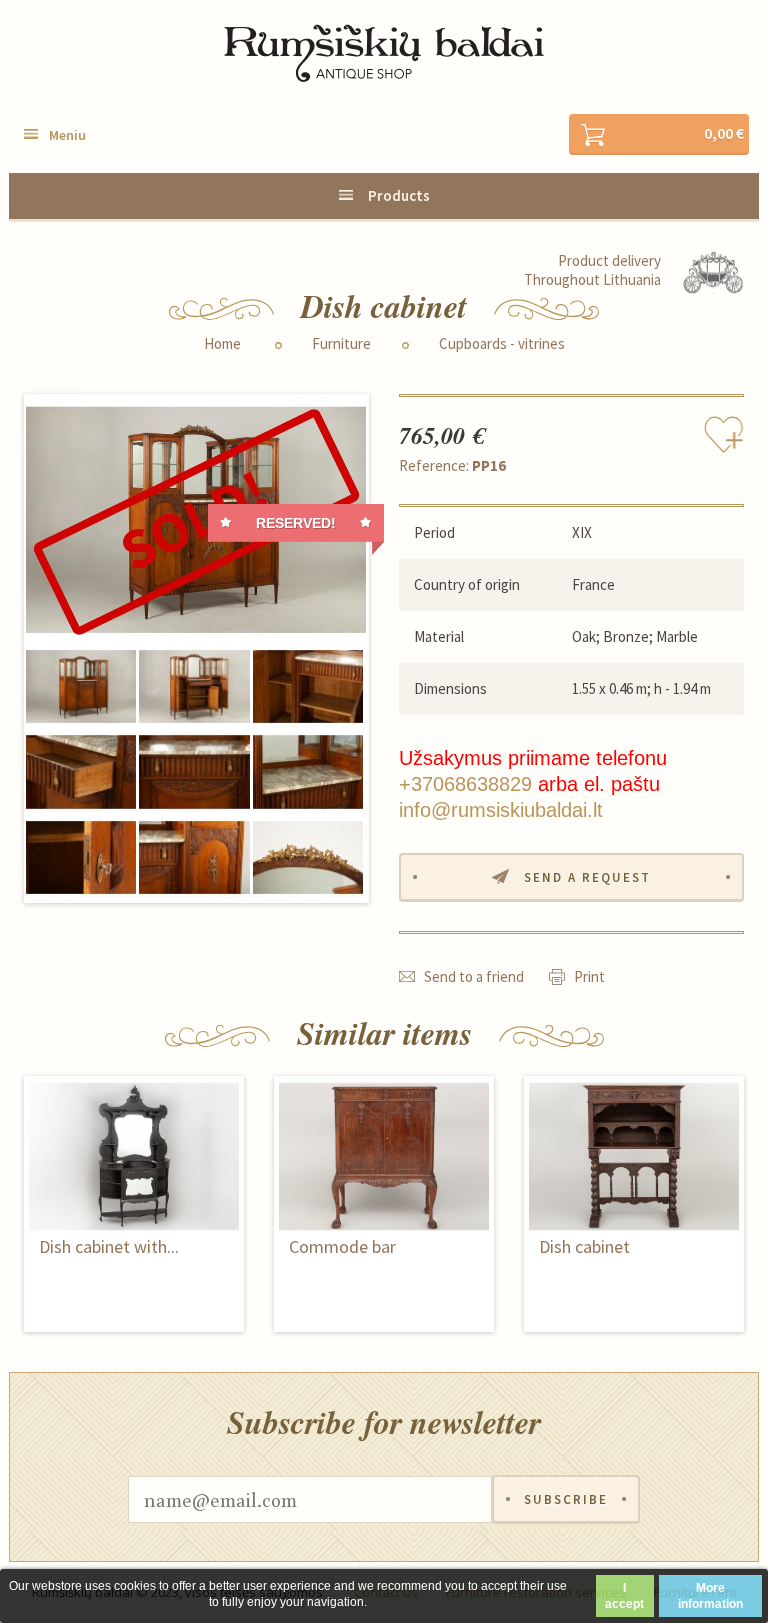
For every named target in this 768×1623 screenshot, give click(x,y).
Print (589, 976)
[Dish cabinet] (196, 520)
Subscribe (566, 1499)
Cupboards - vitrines (502, 344)
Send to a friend (474, 976)
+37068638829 (465, 784)
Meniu (67, 135)
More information (710, 1596)
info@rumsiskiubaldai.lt (501, 810)
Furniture (341, 344)
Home (222, 344)
